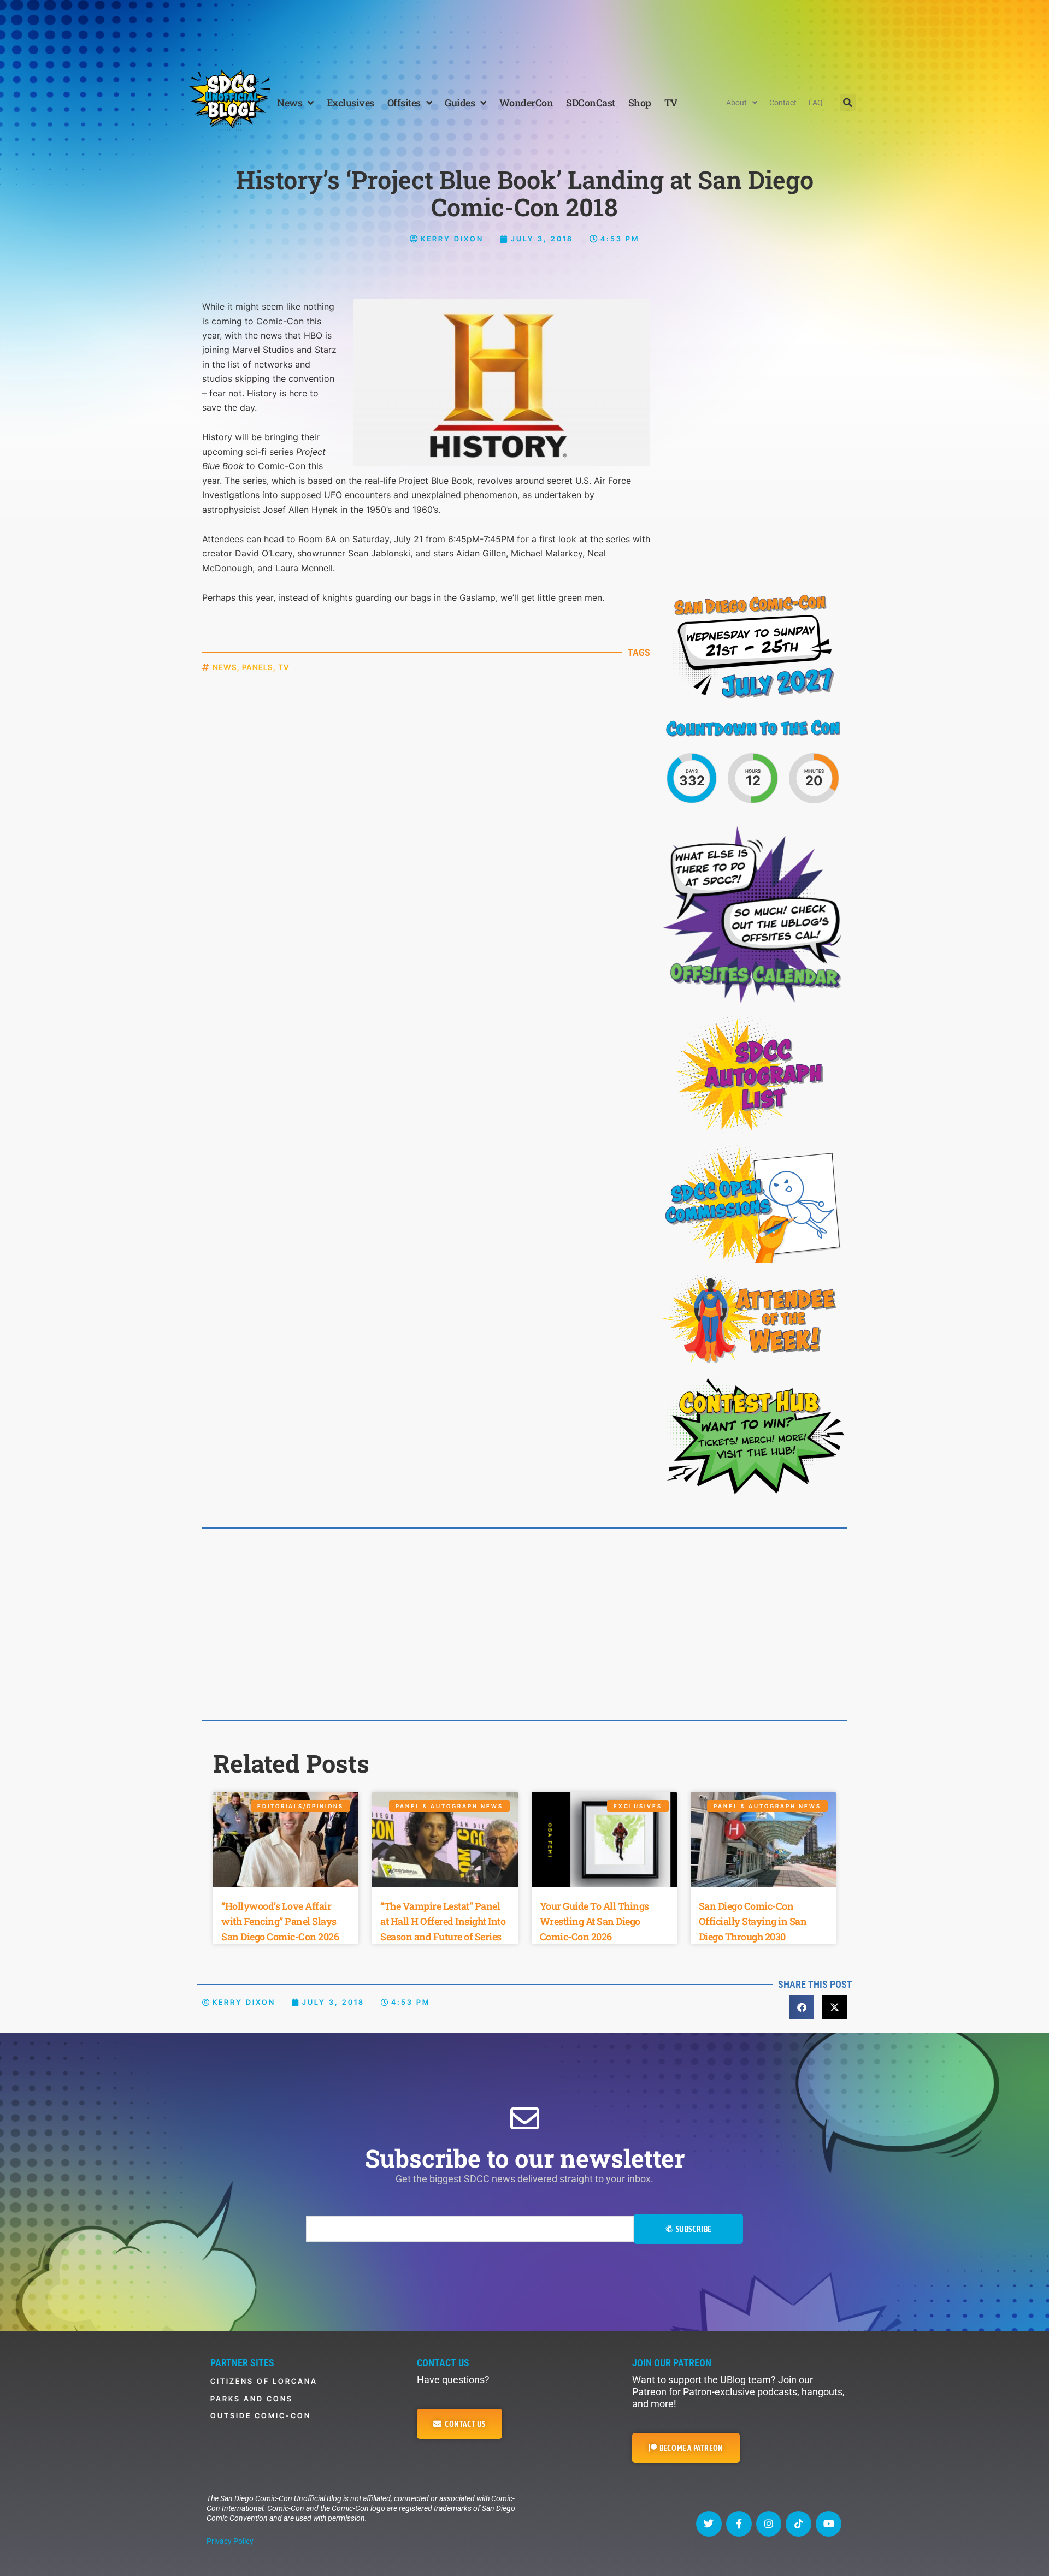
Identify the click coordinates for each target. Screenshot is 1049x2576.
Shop (640, 103)
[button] (848, 103)
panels (258, 667)
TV (671, 103)
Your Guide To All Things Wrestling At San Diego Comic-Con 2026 (594, 1921)
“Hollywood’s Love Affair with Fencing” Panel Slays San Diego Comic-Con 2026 (280, 1921)
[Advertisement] (524, 30)
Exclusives (350, 103)
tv (284, 667)
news (225, 667)
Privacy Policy (230, 2541)
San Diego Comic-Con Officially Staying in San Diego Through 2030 (753, 1921)
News (290, 103)
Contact (783, 103)
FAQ (816, 103)
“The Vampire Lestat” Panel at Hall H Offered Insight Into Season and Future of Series (443, 1921)
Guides (460, 103)
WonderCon (526, 103)
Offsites (404, 103)
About (736, 103)
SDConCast (591, 103)
